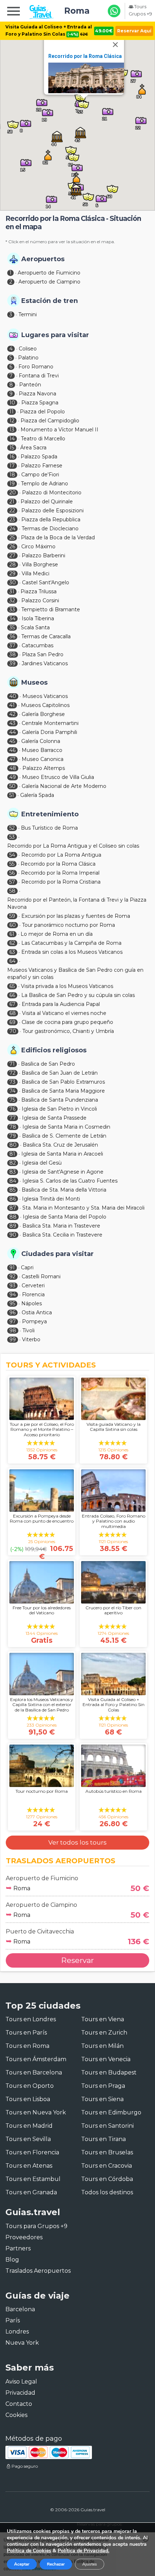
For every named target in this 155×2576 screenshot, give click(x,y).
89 (13, 1226)
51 (12, 795)
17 (12, 466)
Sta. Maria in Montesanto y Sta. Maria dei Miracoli (83, 1208)
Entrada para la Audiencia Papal (61, 1004)
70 (13, 1031)
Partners (18, 2248)
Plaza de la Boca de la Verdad (58, 538)
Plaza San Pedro (43, 654)
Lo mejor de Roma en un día (57, 934)
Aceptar (22, 2564)
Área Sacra (33, 448)
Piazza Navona (37, 394)
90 (13, 1235)
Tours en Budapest (109, 2072)
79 (13, 1136)
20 (13, 493)
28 (13, 564)
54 (12, 855)
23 (12, 520)
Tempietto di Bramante (51, 609)
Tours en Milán (102, 2046)
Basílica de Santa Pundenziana (60, 1100)
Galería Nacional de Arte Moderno (64, 786)
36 (12, 636)
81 (12, 1154)
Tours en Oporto (30, 2086)
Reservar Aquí (134, 31)
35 (12, 627)
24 (12, 529)
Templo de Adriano (45, 484)
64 (12, 961)
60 (13, 925)
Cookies (16, 2415)
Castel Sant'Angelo (46, 582)
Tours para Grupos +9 (36, 2226)
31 (12, 591)
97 (13, 1321)
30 (13, 582)
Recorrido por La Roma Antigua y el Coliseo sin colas (73, 846)
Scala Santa (35, 627)
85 (12, 1190)
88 (13, 1217)
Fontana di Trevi (39, 376)
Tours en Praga (103, 2086)
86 (13, 1199)
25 (12, 538)
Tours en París (26, 2033)
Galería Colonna (41, 741)
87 (13, 1208)
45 (12, 741)
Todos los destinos (107, 2192)
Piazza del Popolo (42, 412)
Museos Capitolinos (45, 705)
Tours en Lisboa (28, 2099)
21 (12, 502)
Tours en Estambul (33, 2179)
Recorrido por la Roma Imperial (60, 873)
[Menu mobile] (14, 12)
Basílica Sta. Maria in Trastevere (61, 1226)
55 (12, 864)
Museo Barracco (42, 750)
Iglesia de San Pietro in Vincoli (59, 1109)
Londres (17, 2332)
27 (12, 555)
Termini (28, 314)
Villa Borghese (40, 564)
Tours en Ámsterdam (36, 2059)
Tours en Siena (102, 2099)
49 (13, 777)
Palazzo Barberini (43, 555)
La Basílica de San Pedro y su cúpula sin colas (78, 995)
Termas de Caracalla (46, 636)
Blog (12, 2260)
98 (13, 1330)
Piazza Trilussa (39, 591)
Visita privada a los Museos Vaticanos (67, 986)
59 (12, 916)
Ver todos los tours (77, 1842)
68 (13, 1013)
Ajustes (90, 2564)
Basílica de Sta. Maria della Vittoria (64, 1190)
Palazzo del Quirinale (47, 502)
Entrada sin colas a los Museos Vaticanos (72, 952)
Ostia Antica (37, 1312)
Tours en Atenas (29, 2166)
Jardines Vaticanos (45, 663)
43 (12, 723)
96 (12, 1312)
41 (12, 705)
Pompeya (34, 1321)
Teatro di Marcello (43, 439)
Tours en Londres (31, 2019)
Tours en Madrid (29, 2126)
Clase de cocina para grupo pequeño (67, 1022)
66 (12, 995)
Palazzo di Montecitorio (52, 493)
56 (12, 873)
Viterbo (31, 1339)
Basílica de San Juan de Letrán (60, 1073)
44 (13, 732)
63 (12, 952)
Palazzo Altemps (44, 768)
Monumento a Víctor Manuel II (59, 430)
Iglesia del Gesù (42, 1163)
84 (13, 1181)
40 (13, 696)
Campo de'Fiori (40, 475)
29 (12, 573)
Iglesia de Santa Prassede (54, 1118)
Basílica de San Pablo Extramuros (63, 1082)
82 (13, 1163)
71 (12, 1064)
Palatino (28, 358)
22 (12, 511)
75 (12, 1100)
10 (12, 403)
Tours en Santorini (107, 2126)
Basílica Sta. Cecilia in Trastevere (62, 1235)
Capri (27, 1267)
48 (13, 768)
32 (12, 600)
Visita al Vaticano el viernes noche (64, 1013)
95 (12, 1303)
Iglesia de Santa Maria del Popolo (65, 1217)
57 (12, 882)
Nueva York (22, 2343)
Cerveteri (33, 1285)
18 (12, 475)
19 (12, 484)
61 (12, 934)
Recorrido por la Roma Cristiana (61, 882)
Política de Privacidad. (83, 2551)
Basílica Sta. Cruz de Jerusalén (60, 1145)
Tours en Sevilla (28, 2139)
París (13, 2320)
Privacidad (20, 2393)
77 (13, 1118)
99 (13, 1339)
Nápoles (32, 1303)
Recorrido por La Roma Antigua (61, 855)
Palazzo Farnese (42, 466)
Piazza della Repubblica (51, 520)
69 (12, 1022)
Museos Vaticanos (45, 696)
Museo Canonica (43, 759)
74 (12, 1091)
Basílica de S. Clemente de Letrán (64, 1136)
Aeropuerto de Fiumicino (49, 273)
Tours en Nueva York (36, 2112)
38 (13, 654)
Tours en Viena (103, 2019)
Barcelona (20, 2309)
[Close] (115, 45)
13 (12, 430)
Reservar (77, 1960)
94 (13, 1294)
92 (12, 1276)
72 (12, 1073)
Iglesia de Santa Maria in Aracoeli (62, 1154)
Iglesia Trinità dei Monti (51, 1199)
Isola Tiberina (38, 618)
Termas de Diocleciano (50, 529)
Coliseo (28, 349)
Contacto (19, 2404)
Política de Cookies (29, 2551)
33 (12, 609)
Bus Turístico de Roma (49, 828)
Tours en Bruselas (107, 2152)
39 (12, 663)
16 (12, 457)
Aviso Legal (21, 2382)
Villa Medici (36, 573)
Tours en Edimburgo (111, 2112)
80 (13, 1145)
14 (12, 439)
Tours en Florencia (32, 2152)
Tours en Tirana (103, 2139)
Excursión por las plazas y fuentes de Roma (76, 916)
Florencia (33, 1294)
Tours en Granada (31, 2192)
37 (12, 645)
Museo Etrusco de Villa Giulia (58, 777)
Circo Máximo (38, 547)
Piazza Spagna (40, 403)
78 (13, 1127)
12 (12, 421)
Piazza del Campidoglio (50, 421)
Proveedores (24, 2237)
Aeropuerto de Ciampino (49, 282)
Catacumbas (37, 645)
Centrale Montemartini (50, 723)
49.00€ (104, 31)
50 (12, 786)
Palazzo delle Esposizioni (52, 511)
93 (12, 1285)
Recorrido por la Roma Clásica (85, 56)
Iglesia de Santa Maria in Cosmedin (66, 1127)
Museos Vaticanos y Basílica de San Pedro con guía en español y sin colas (75, 974)
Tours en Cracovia (107, 2166)
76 (12, 1109)
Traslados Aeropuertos (38, 2271)
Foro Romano (36, 367)
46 (12, 750)
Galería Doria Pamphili (50, 732)
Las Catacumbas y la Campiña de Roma (71, 943)
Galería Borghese (43, 714)
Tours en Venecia (106, 2059)
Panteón (30, 385)
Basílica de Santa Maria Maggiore (63, 1091)
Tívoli (28, 1330)
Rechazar (56, 2564)
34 (12, 618)
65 (12, 986)
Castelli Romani (41, 1276)
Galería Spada (37, 795)
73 (12, 1082)
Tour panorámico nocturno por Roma (68, 925)
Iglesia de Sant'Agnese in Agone (63, 1172)
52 (12, 828)
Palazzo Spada (39, 457)
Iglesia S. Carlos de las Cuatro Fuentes (70, 1181)
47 (12, 759)
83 (13, 1172)
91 (12, 1267)
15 (12, 448)
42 (12, 714)
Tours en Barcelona (34, 2072)
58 (12, 891)
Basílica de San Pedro (48, 1064)
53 (12, 837)
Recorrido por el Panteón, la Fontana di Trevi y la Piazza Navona (77, 903)
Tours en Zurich (104, 2033)
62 (12, 943)
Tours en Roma (27, 2046)
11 (12, 412)
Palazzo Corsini (40, 600)
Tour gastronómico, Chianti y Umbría (68, 1031)
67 (12, 1004)
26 (12, 547)
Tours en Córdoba (107, 2179)
